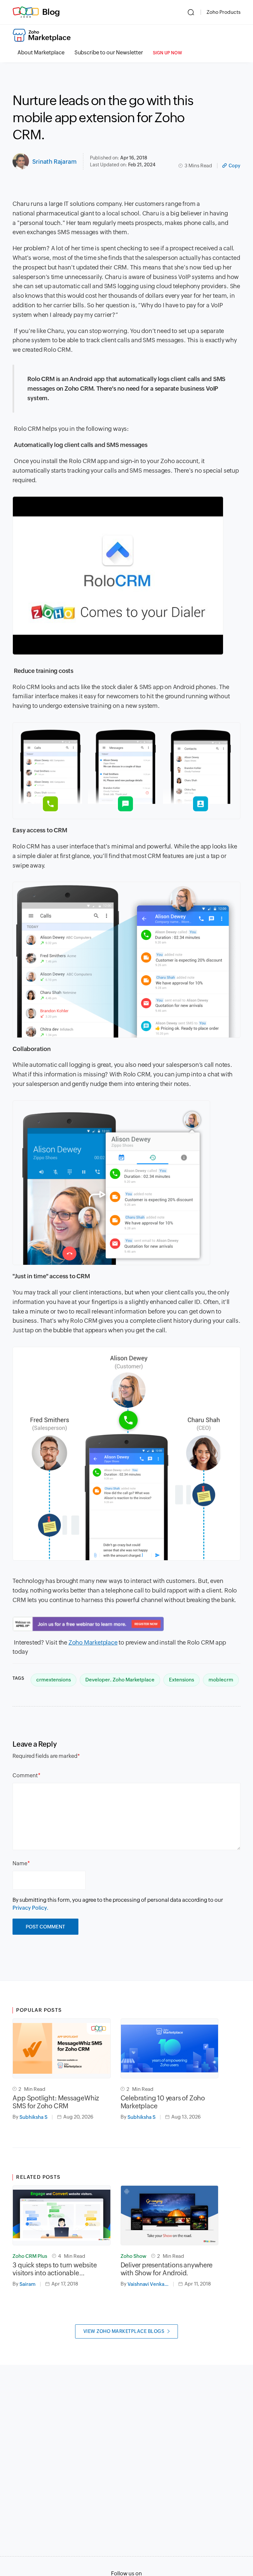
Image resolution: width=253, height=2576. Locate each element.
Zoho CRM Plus (30, 2256)
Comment (25, 1775)
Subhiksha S (33, 2117)
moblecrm (221, 1680)
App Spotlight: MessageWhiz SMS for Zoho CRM (56, 2102)
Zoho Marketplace (93, 1642)
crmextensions (54, 1680)
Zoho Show (133, 2256)
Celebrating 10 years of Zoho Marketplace (163, 2102)
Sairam (28, 2284)
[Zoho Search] (191, 12)
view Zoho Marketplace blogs (124, 2331)
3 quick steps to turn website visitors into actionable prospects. (55, 2269)
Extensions (182, 1680)
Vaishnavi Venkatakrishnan (151, 2284)
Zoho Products (224, 12)
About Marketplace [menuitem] (41, 53)
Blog (51, 12)
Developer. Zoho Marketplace (120, 1680)
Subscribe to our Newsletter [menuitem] (109, 53)
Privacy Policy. (30, 1908)
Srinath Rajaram (54, 162)
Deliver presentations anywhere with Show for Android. (167, 2269)
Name (20, 1863)
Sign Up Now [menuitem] (168, 53)
